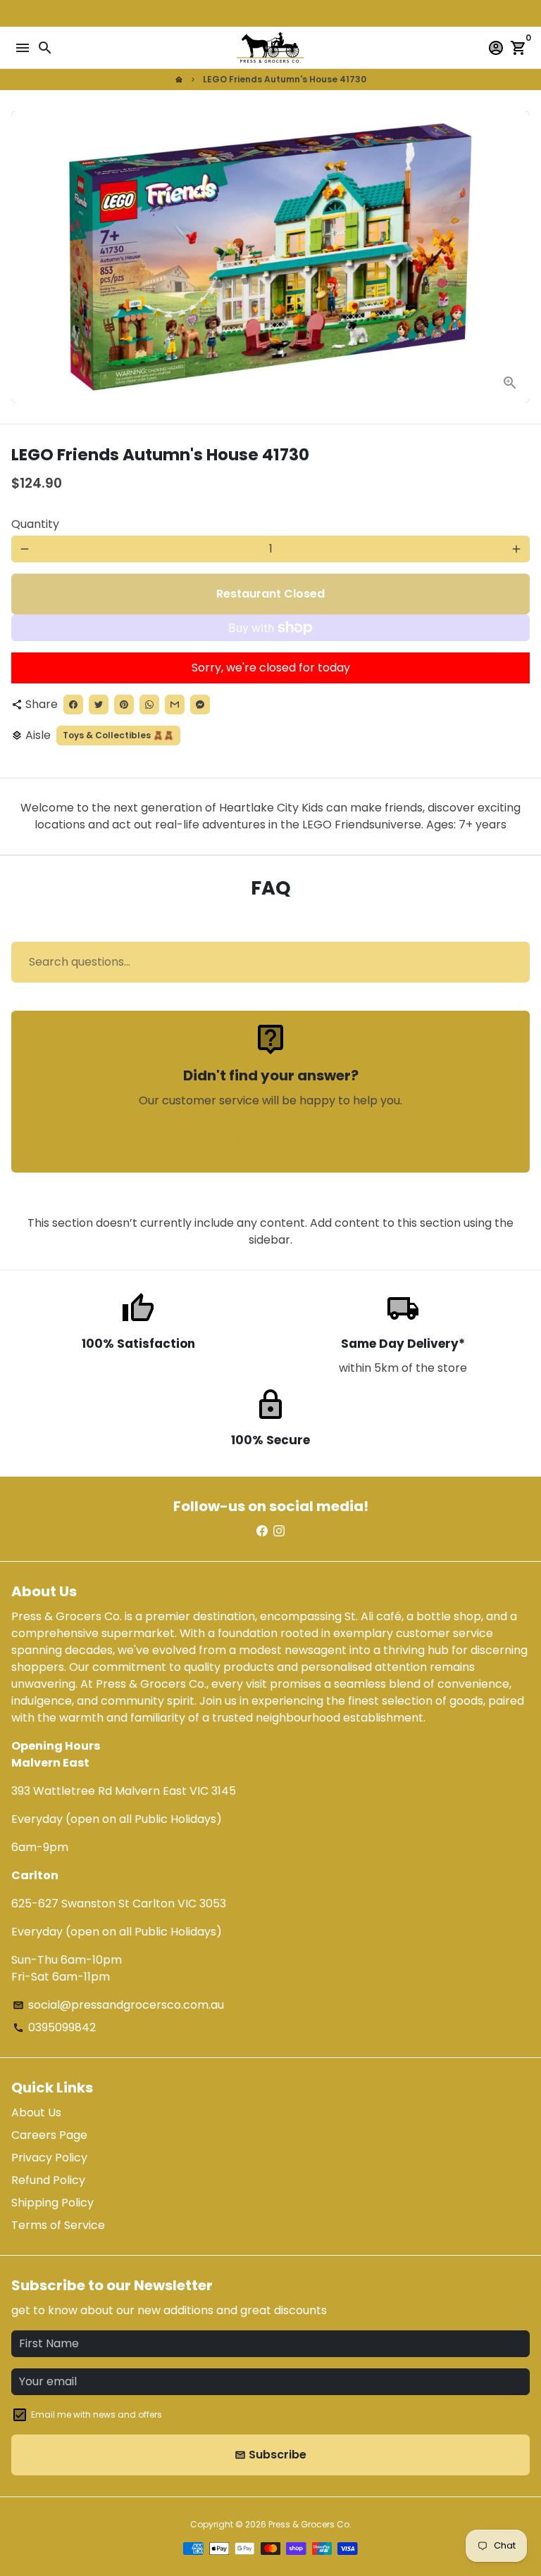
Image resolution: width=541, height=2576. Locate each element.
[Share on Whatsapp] (149, 705)
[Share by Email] (175, 705)
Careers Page (49, 2135)
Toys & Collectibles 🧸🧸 (118, 735)
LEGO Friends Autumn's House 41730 (285, 79)
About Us (36, 2113)
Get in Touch (271, 1141)
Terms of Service (58, 2225)
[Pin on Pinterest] (124, 705)
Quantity (35, 524)
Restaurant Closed (270, 594)
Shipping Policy (52, 2203)
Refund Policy (48, 2180)
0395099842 (54, 2027)
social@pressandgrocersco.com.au (118, 2005)
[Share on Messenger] (200, 705)
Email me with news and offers (97, 2414)
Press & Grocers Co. (310, 2524)
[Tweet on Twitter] (99, 705)
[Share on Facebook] (73, 705)
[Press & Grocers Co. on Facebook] (262, 1531)
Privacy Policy (49, 2158)
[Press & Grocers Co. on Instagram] (279, 1531)
